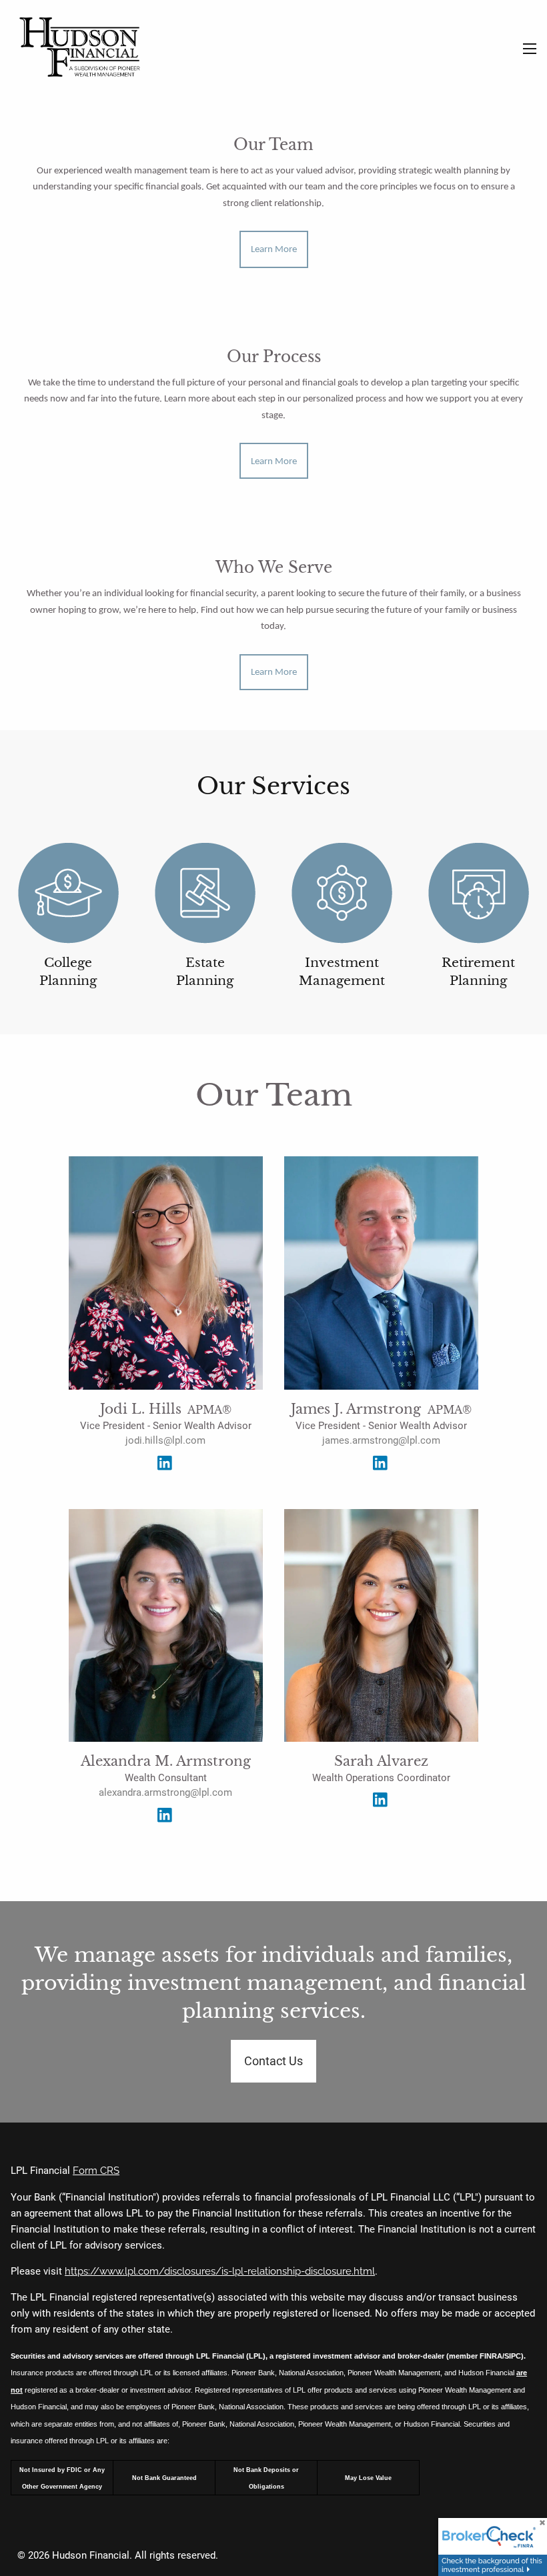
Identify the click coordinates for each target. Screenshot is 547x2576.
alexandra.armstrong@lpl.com (165, 1792)
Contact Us (273, 2061)
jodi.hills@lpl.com (165, 1440)
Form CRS (96, 2171)
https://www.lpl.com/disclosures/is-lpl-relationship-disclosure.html (220, 2271)
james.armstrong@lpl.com (381, 1440)
